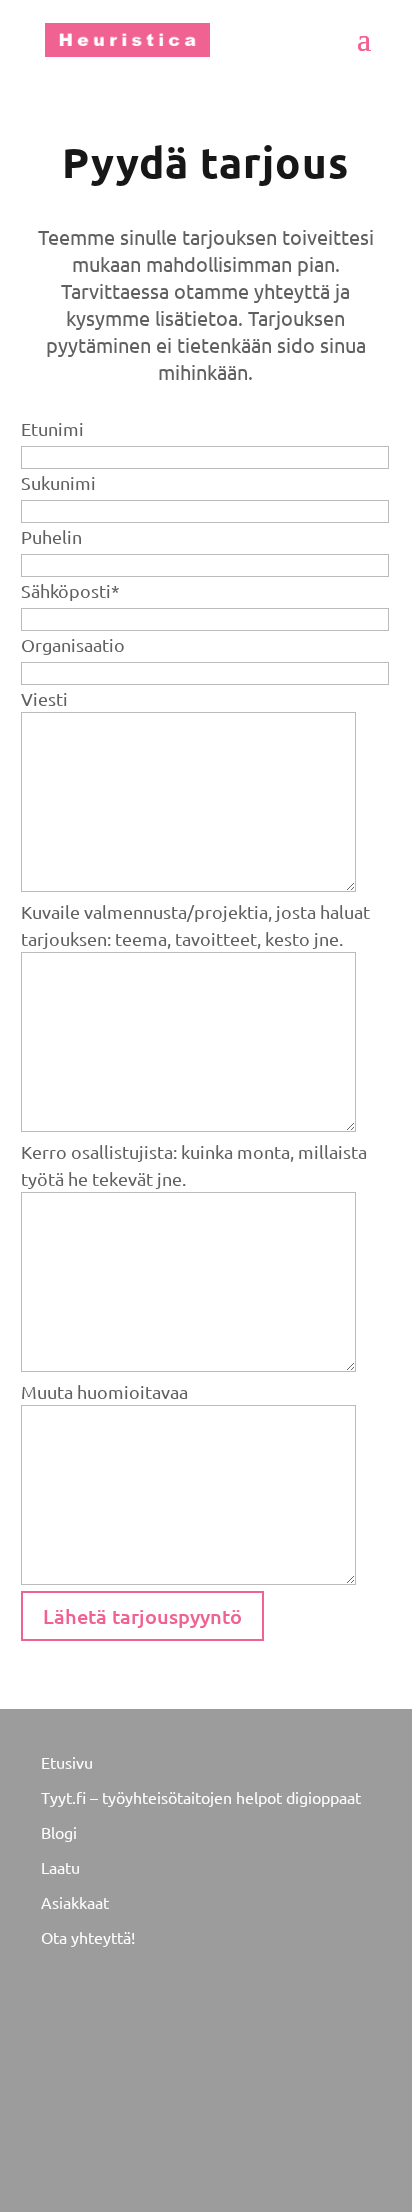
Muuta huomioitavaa (104, 1391)
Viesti (44, 698)
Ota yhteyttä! (88, 1937)
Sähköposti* (70, 590)
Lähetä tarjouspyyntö (142, 1616)
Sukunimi (58, 482)
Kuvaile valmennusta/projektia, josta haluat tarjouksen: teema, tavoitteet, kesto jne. (195, 925)
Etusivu (67, 1762)
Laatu (60, 1867)
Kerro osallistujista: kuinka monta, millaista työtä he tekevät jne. (194, 1165)
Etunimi (52, 428)
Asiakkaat (75, 1902)
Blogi (59, 1832)
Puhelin (51, 536)
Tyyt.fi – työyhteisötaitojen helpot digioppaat (201, 1797)
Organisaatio (73, 644)
